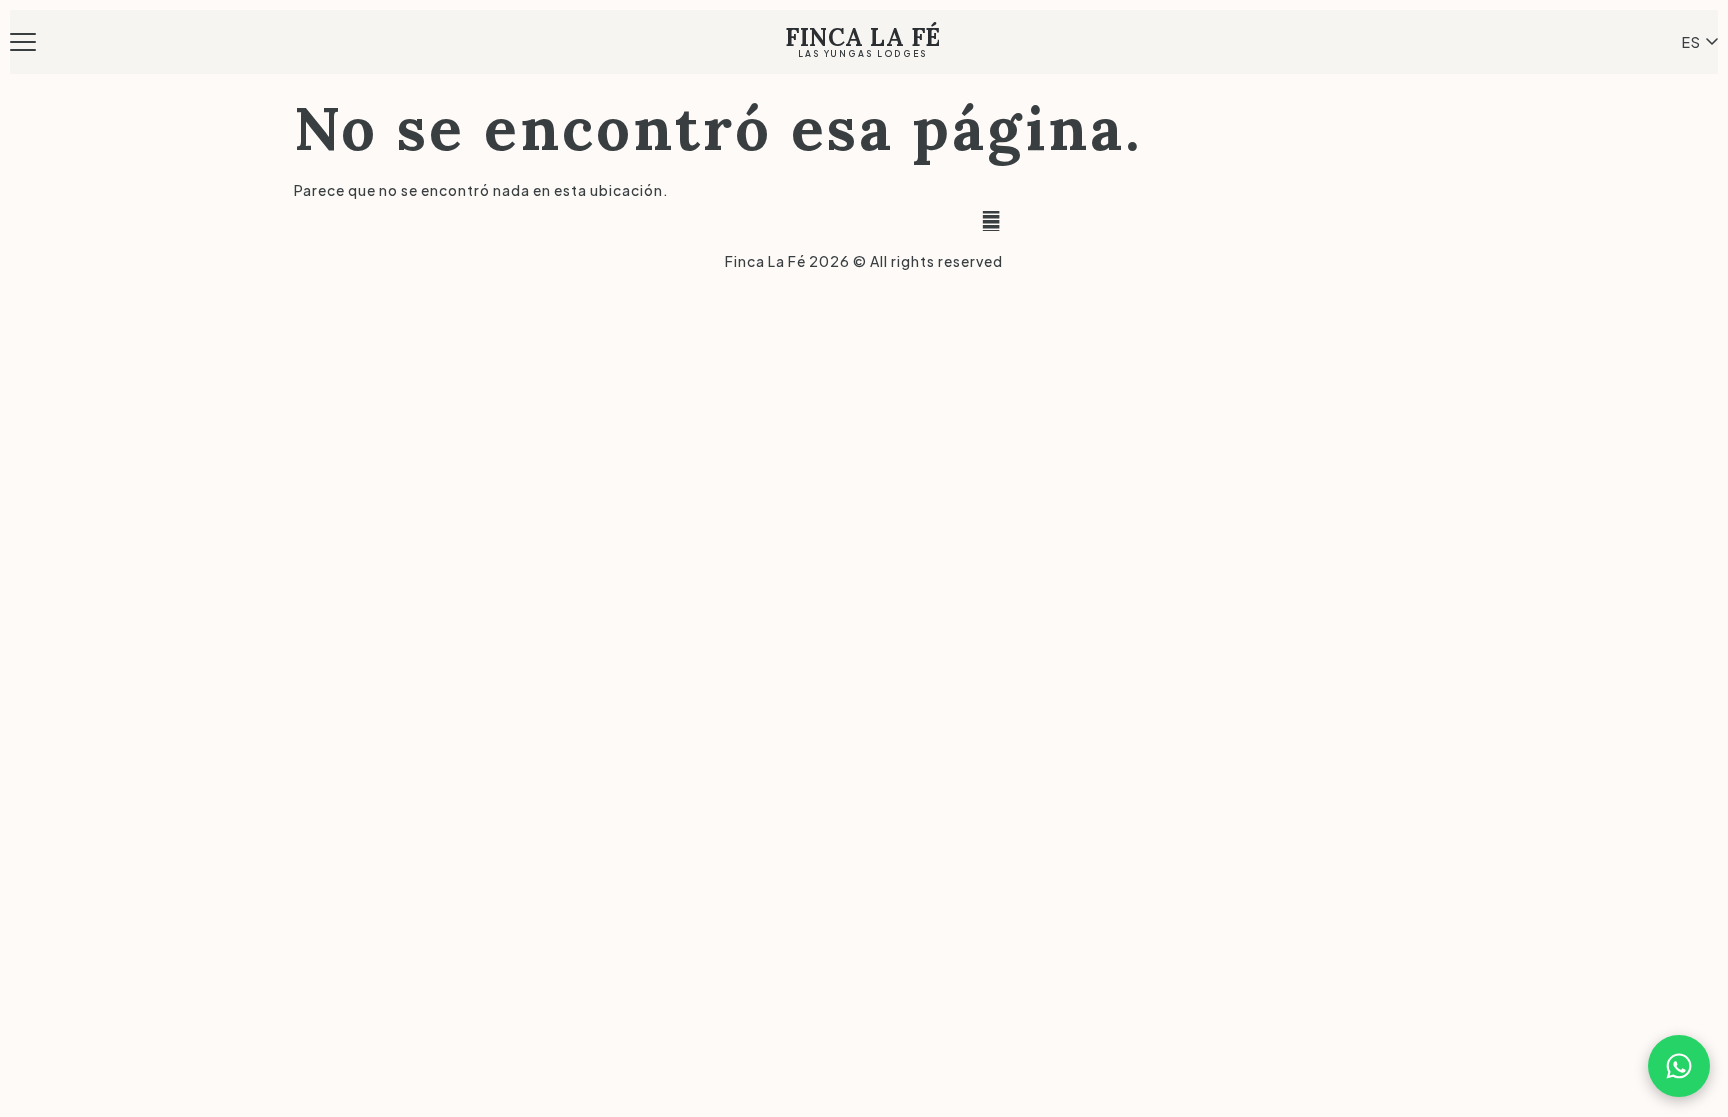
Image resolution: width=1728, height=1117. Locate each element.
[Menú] (27, 42)
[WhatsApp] (1679, 1066)
